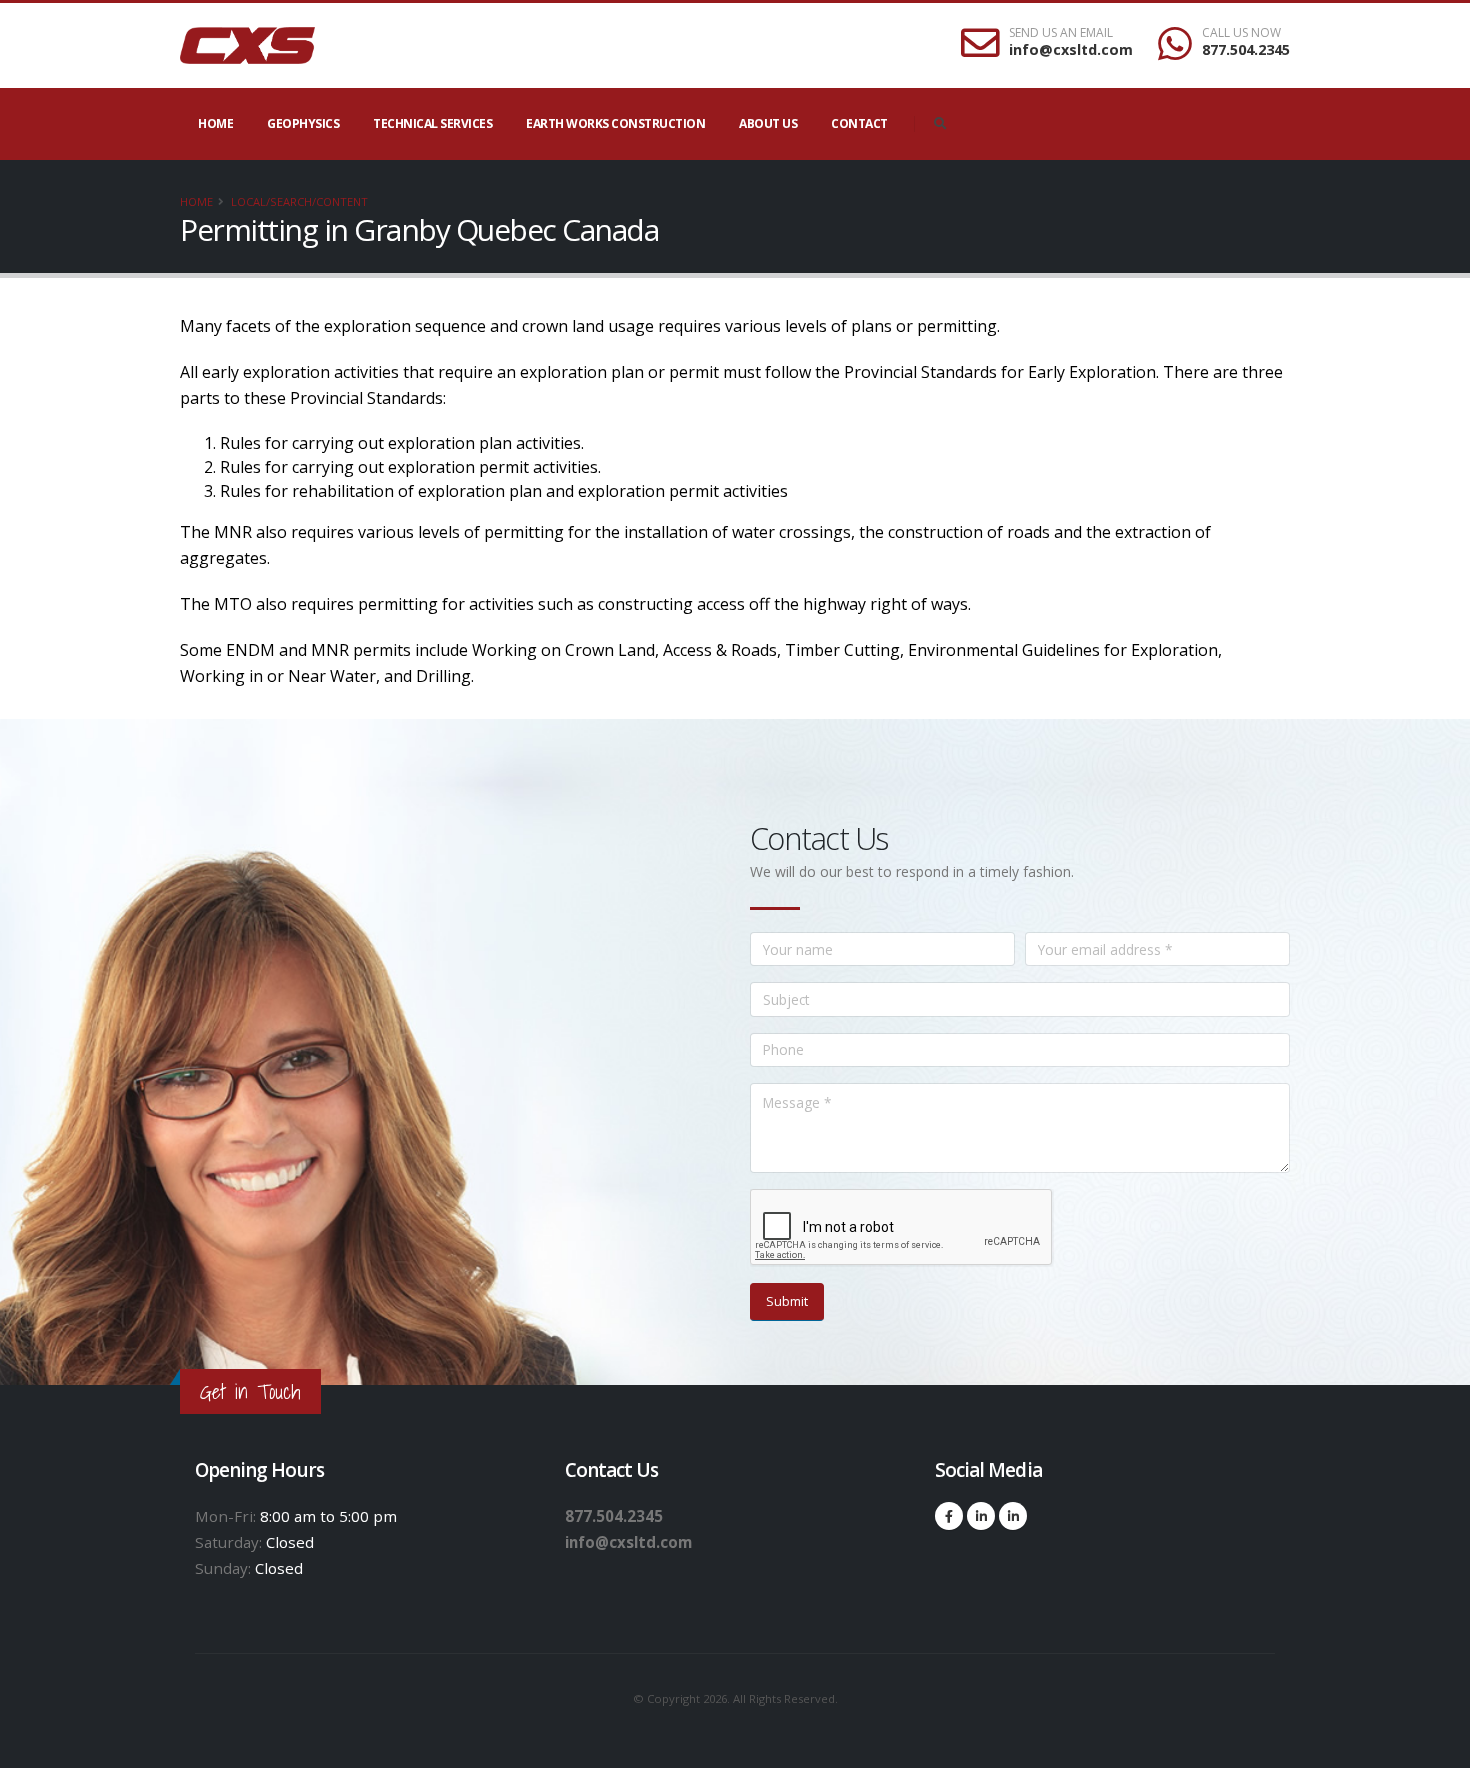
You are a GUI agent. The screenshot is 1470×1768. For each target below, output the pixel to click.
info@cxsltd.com (1071, 49)
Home (215, 123)
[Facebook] (949, 1516)
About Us (768, 123)
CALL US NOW (1241, 33)
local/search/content (299, 201)
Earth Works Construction (615, 123)
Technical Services (432, 123)
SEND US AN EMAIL (1061, 33)
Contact (859, 123)
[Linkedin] (981, 1516)
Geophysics (303, 123)
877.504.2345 (1246, 49)
